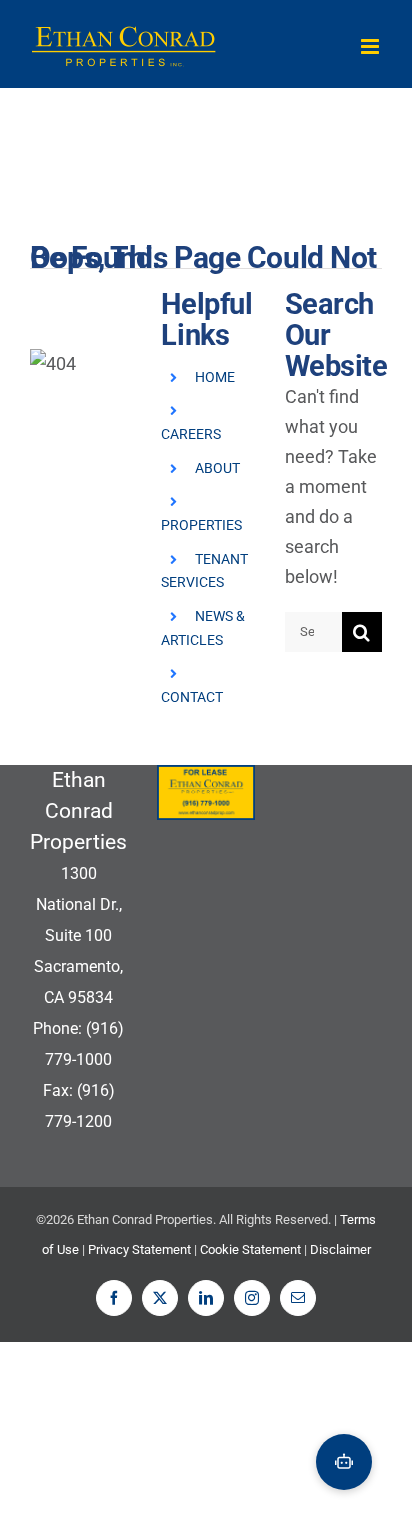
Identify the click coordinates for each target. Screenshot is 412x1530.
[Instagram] (252, 1298)
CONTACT (192, 697)
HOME (215, 377)
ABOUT (217, 468)
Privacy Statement (139, 1249)
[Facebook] (114, 1298)
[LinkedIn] (206, 1298)
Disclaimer (340, 1249)
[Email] (298, 1298)
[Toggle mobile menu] (371, 46)
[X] (160, 1298)
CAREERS (191, 434)
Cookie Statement (250, 1249)
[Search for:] (313, 630)
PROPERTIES (201, 525)
